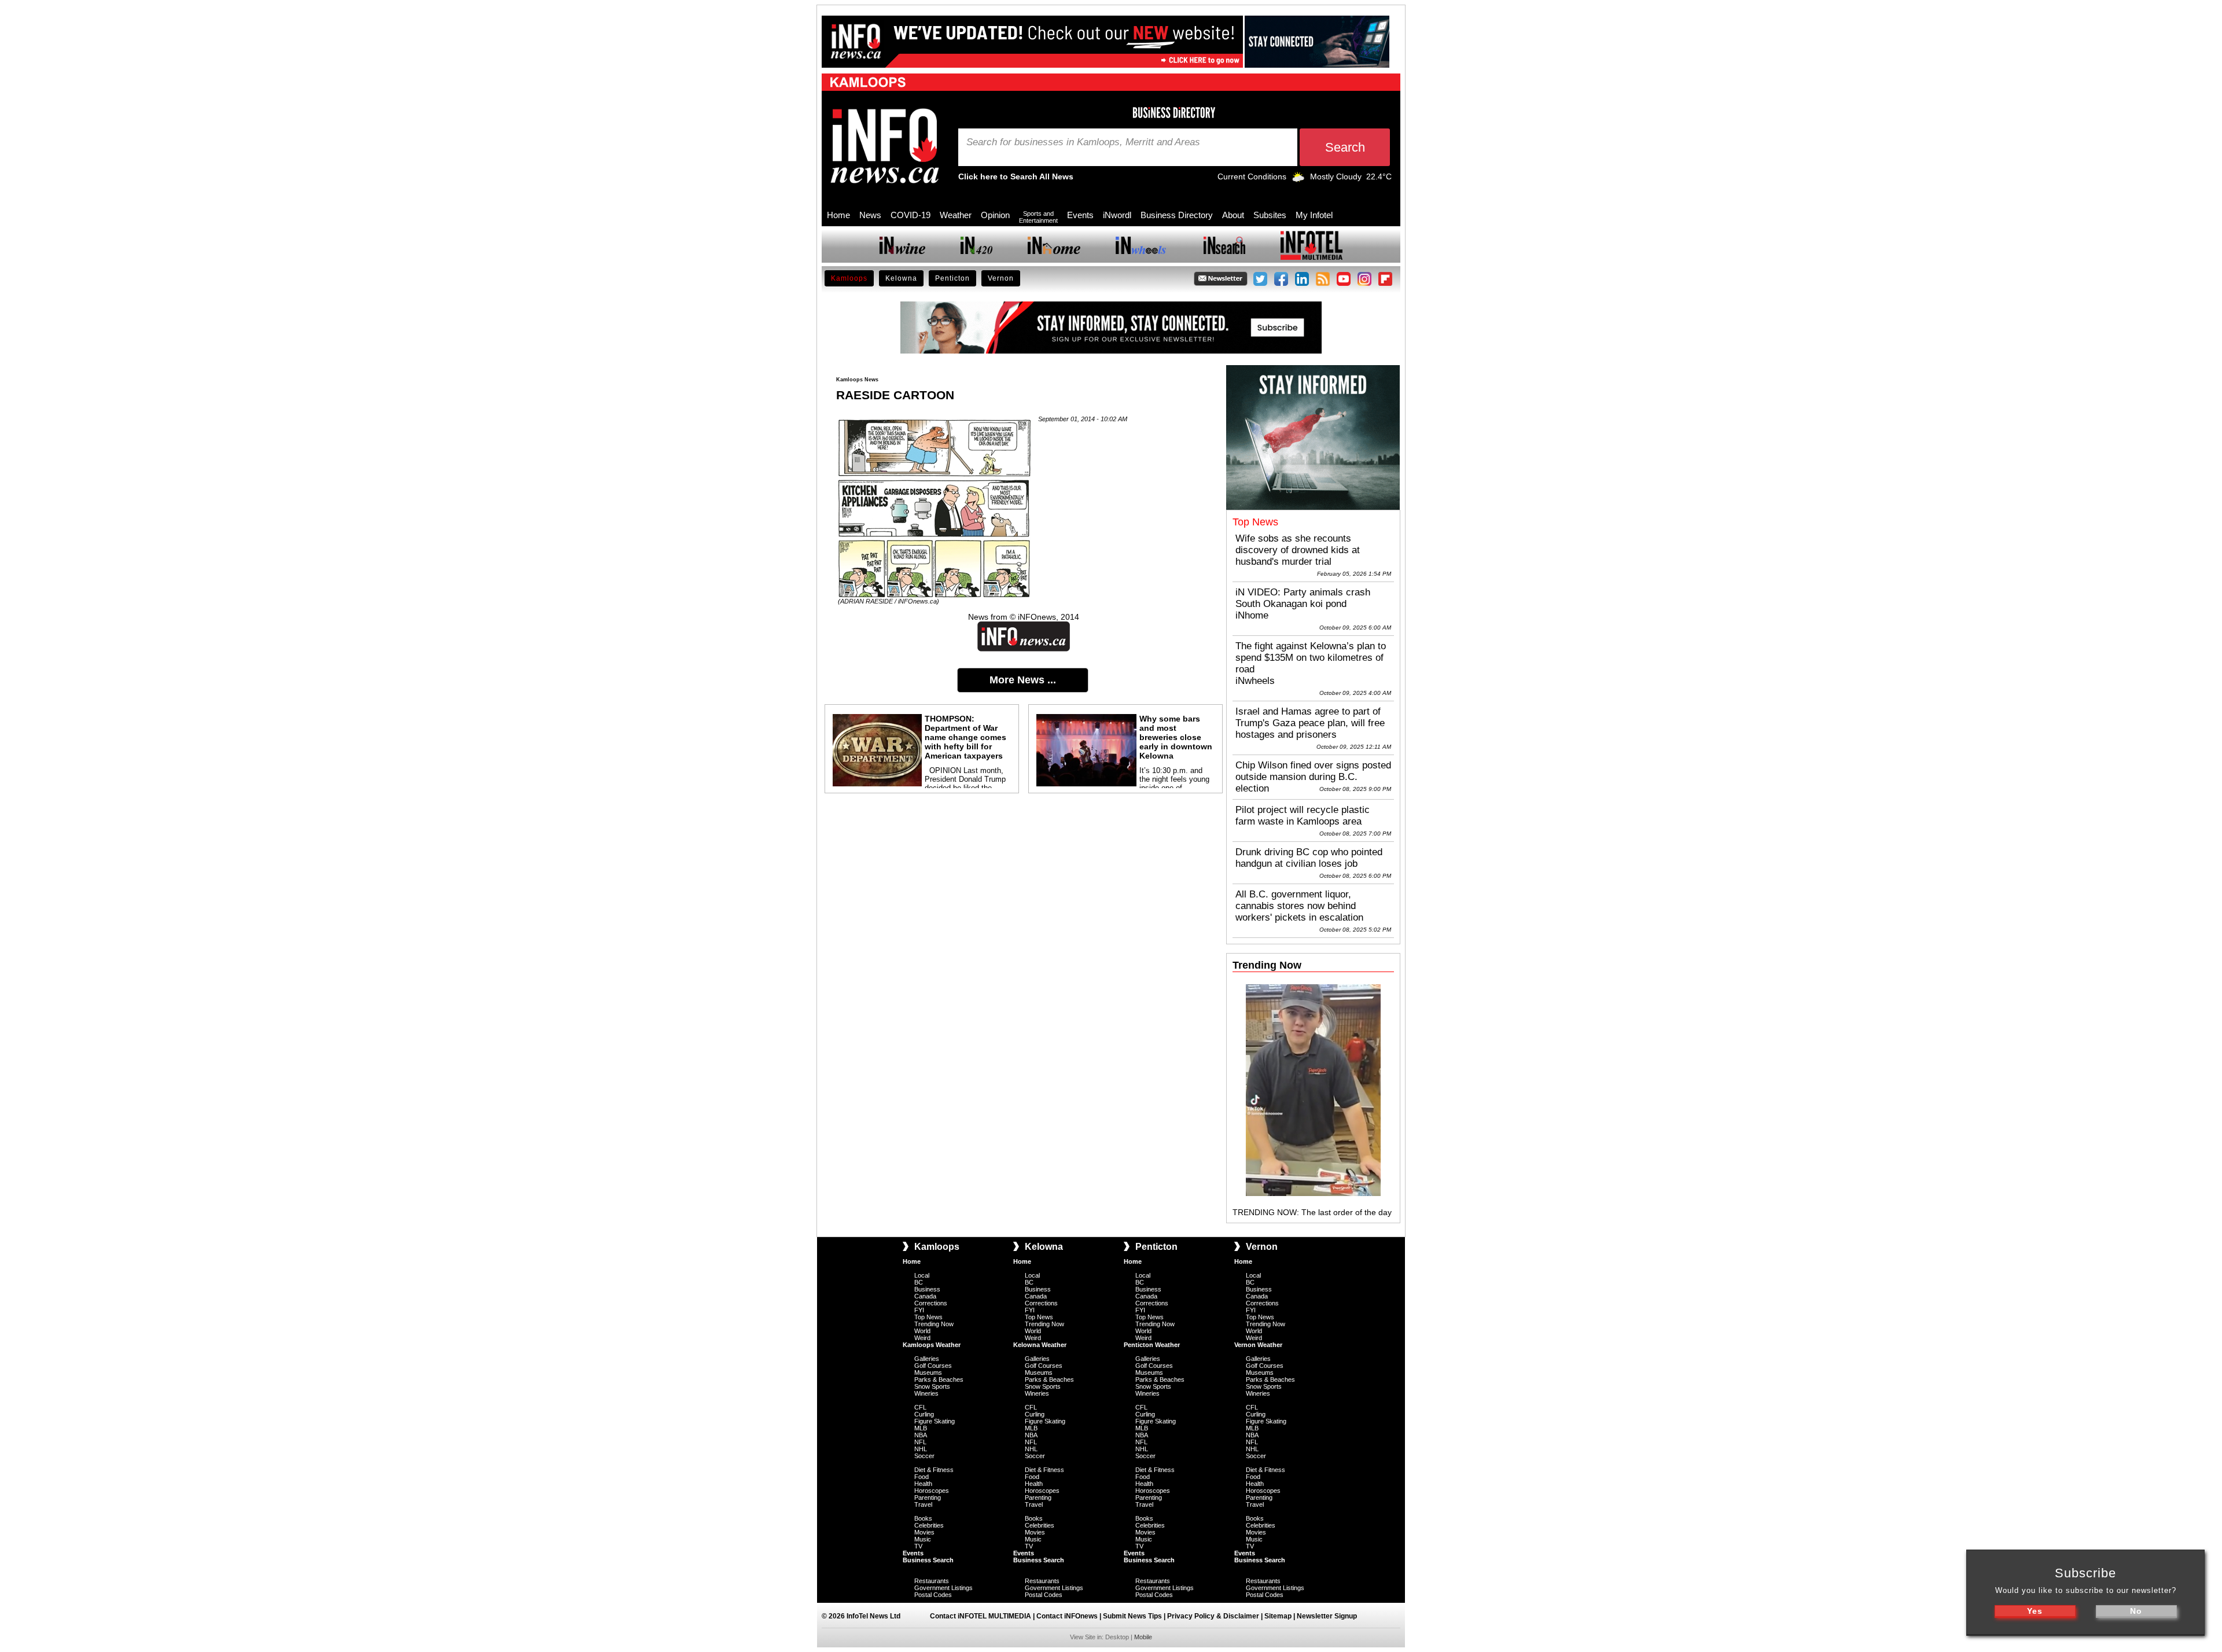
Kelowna (901, 278)
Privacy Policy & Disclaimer (1213, 1616)
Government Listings (943, 1588)
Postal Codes (933, 1595)
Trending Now (934, 1324)
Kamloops (849, 278)
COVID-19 (910, 215)
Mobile (1143, 1637)
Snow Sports (932, 1386)
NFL (920, 1442)
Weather (956, 215)
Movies (924, 1532)
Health (923, 1484)
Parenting (928, 1498)
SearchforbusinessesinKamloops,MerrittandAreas (1083, 142)
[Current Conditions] (1298, 179)
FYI (919, 1310)
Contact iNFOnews (1067, 1616)
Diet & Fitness (934, 1470)
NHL (921, 1449)
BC (919, 1282)
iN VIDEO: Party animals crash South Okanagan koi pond (1303, 598)
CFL (920, 1407)
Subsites (1270, 215)
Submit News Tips (1132, 1616)
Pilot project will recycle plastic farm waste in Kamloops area (1303, 816)
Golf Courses (933, 1366)
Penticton (952, 278)
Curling (924, 1414)
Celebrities (929, 1525)
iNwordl (1117, 215)
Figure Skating (935, 1421)
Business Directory (1177, 215)
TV (918, 1546)
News (870, 215)
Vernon (1001, 278)
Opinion (995, 215)
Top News (928, 1317)
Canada (925, 1296)
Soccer (924, 1456)
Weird (922, 1338)
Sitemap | (1281, 1616)
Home (838, 215)
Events (1080, 215)
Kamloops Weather (932, 1345)
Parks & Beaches (939, 1379)
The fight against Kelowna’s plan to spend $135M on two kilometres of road (1311, 658)
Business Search (928, 1560)
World (922, 1331)
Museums (928, 1373)
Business (927, 1289)
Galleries (927, 1359)
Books (923, 1518)
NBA (921, 1435)
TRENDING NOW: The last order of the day (1312, 1212)
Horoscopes (932, 1491)
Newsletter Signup (1327, 1616)
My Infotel (1314, 215)
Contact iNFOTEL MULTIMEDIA (981, 1616)
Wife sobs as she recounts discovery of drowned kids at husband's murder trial (1298, 550)
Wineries (926, 1393)
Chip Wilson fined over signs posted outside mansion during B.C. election (1313, 777)
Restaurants (932, 1581)
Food (921, 1477)
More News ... (1023, 680)
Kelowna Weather (1040, 1345)
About (1233, 215)
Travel (923, 1504)
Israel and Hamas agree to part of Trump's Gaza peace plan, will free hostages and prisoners (1310, 723)
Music (923, 1539)
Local (922, 1275)
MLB (921, 1428)
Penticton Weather (1152, 1345)
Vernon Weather (1258, 1345)
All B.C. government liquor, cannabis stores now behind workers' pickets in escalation (1299, 906)
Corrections (931, 1303)
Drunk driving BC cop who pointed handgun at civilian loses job (1309, 858)
